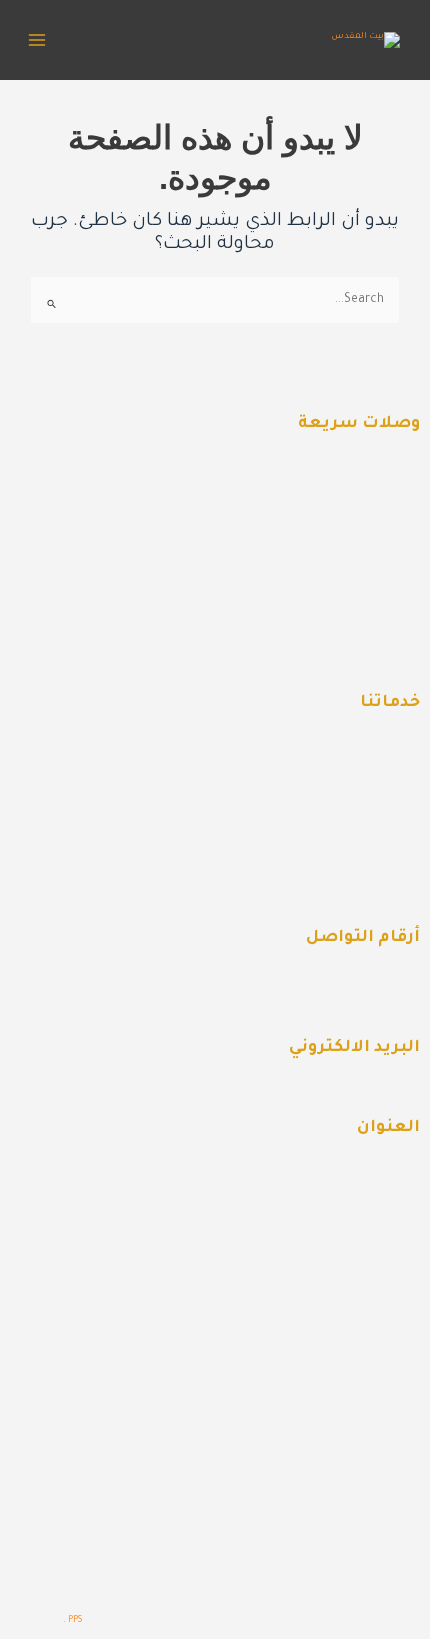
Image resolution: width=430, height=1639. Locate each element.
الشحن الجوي (356, 842)
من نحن (375, 521)
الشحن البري (359, 799)
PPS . (72, 1620)
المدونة (376, 607)
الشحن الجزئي (355, 885)
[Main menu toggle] (37, 40)
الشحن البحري (354, 756)
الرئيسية (372, 478)
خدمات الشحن (354, 564)
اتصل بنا (372, 650)
